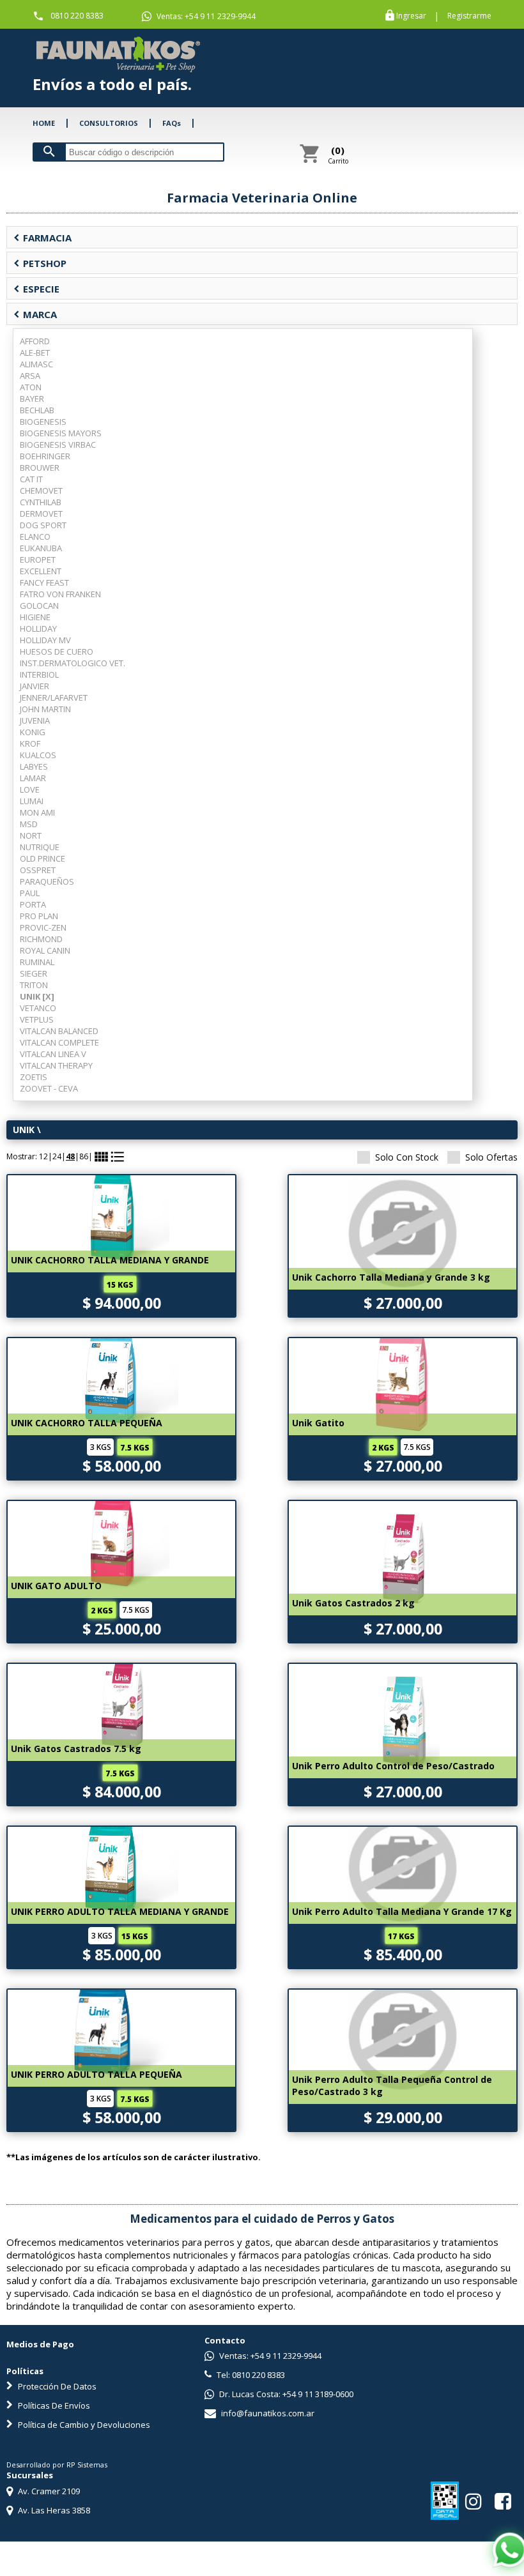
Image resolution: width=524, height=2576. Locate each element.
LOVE (30, 789)
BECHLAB (37, 410)
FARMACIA (42, 238)
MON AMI (37, 812)
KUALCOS (38, 755)
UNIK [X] (37, 996)
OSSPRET (38, 870)
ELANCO (35, 537)
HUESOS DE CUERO (57, 652)
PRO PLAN (39, 916)
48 (70, 1156)
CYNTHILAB (41, 502)
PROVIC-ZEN (43, 927)
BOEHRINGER (45, 456)
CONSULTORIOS (109, 123)
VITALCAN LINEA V (53, 1054)
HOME (44, 123)
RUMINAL (37, 962)
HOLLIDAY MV (45, 640)
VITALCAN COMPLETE (59, 1042)
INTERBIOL (39, 674)
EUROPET (38, 560)
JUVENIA (35, 720)
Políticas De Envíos (53, 2405)
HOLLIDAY (38, 629)
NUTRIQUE (40, 847)
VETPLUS (37, 1019)
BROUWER (40, 468)
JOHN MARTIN (45, 709)
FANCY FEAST (44, 583)
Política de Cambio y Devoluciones (83, 2425)
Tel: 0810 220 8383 (250, 2375)
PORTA (33, 904)
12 (43, 1156)
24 (57, 1156)
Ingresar (411, 16)
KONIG (33, 732)
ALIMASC (36, 364)
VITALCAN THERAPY (56, 1065)
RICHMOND (41, 939)
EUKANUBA (41, 548)
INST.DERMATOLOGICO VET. (73, 663)
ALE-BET (35, 353)
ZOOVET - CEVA (49, 1088)
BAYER (32, 399)
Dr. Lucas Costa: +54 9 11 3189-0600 (285, 2394)
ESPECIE (36, 289)
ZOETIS (34, 1077)
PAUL (30, 893)
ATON (31, 387)
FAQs (172, 123)
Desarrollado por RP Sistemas (57, 2465)
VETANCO (38, 1008)
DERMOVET (41, 514)
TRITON (34, 985)
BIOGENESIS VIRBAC (58, 445)
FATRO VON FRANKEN (60, 594)
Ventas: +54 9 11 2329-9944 (205, 16)
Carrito (338, 155)
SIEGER (34, 973)
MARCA (35, 314)
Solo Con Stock (407, 1157)
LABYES (34, 766)
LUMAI (32, 801)
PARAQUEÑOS (47, 881)
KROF (30, 743)
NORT (31, 835)
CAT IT (31, 479)
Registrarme (469, 16)
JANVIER (35, 686)
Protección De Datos (56, 2386)
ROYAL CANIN (45, 950)
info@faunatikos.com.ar (267, 2413)
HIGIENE (35, 617)
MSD (29, 824)
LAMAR (33, 778)
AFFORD (35, 341)
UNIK (24, 1130)
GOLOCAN (39, 606)
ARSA (30, 376)
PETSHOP (40, 263)
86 (84, 1156)
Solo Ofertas (491, 1157)
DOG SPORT (43, 525)
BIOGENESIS (43, 422)
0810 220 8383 (77, 16)
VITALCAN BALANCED (59, 1031)
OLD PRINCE (42, 858)
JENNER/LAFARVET (54, 697)
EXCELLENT (41, 571)
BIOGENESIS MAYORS (61, 433)
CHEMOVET (41, 491)
